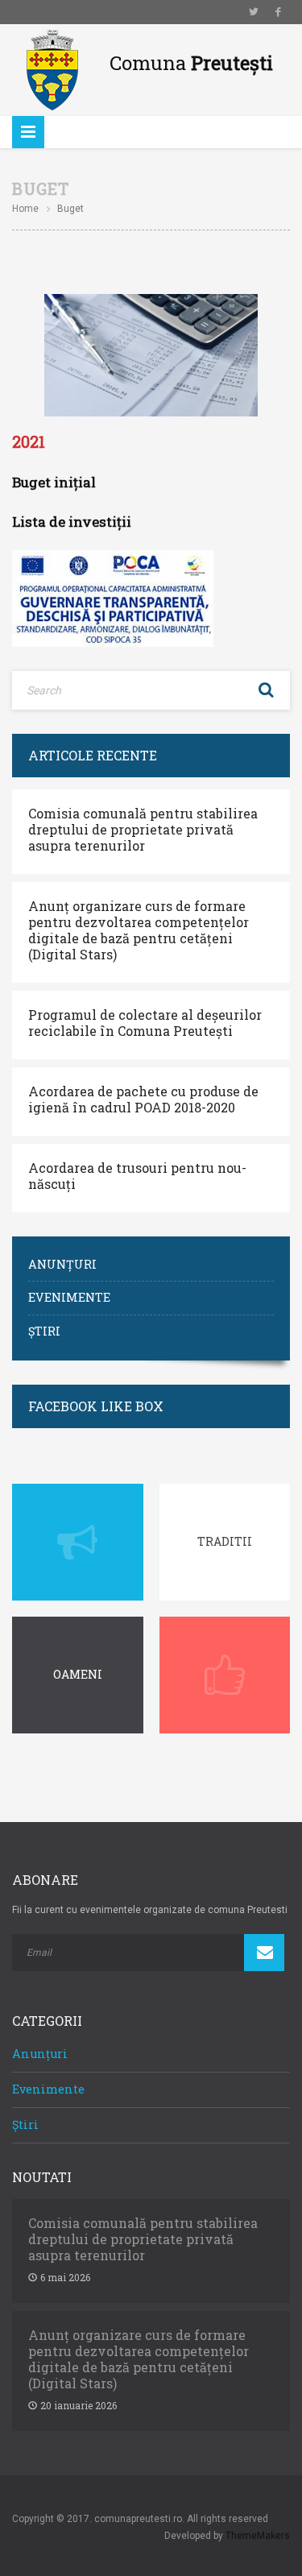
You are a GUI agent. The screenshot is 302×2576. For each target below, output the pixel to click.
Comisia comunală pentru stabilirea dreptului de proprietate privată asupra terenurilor (143, 830)
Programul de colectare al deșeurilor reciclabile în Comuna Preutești (145, 1023)
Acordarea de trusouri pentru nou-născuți (137, 1176)
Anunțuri (62, 1264)
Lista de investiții (72, 522)
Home (25, 209)
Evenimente (69, 1297)
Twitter (254, 12)
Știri (44, 1331)
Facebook (278, 12)
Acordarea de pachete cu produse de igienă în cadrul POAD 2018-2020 (143, 1100)
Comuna (191, 63)
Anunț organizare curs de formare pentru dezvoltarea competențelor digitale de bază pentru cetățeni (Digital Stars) (139, 930)
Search (266, 690)
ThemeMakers (258, 2536)
